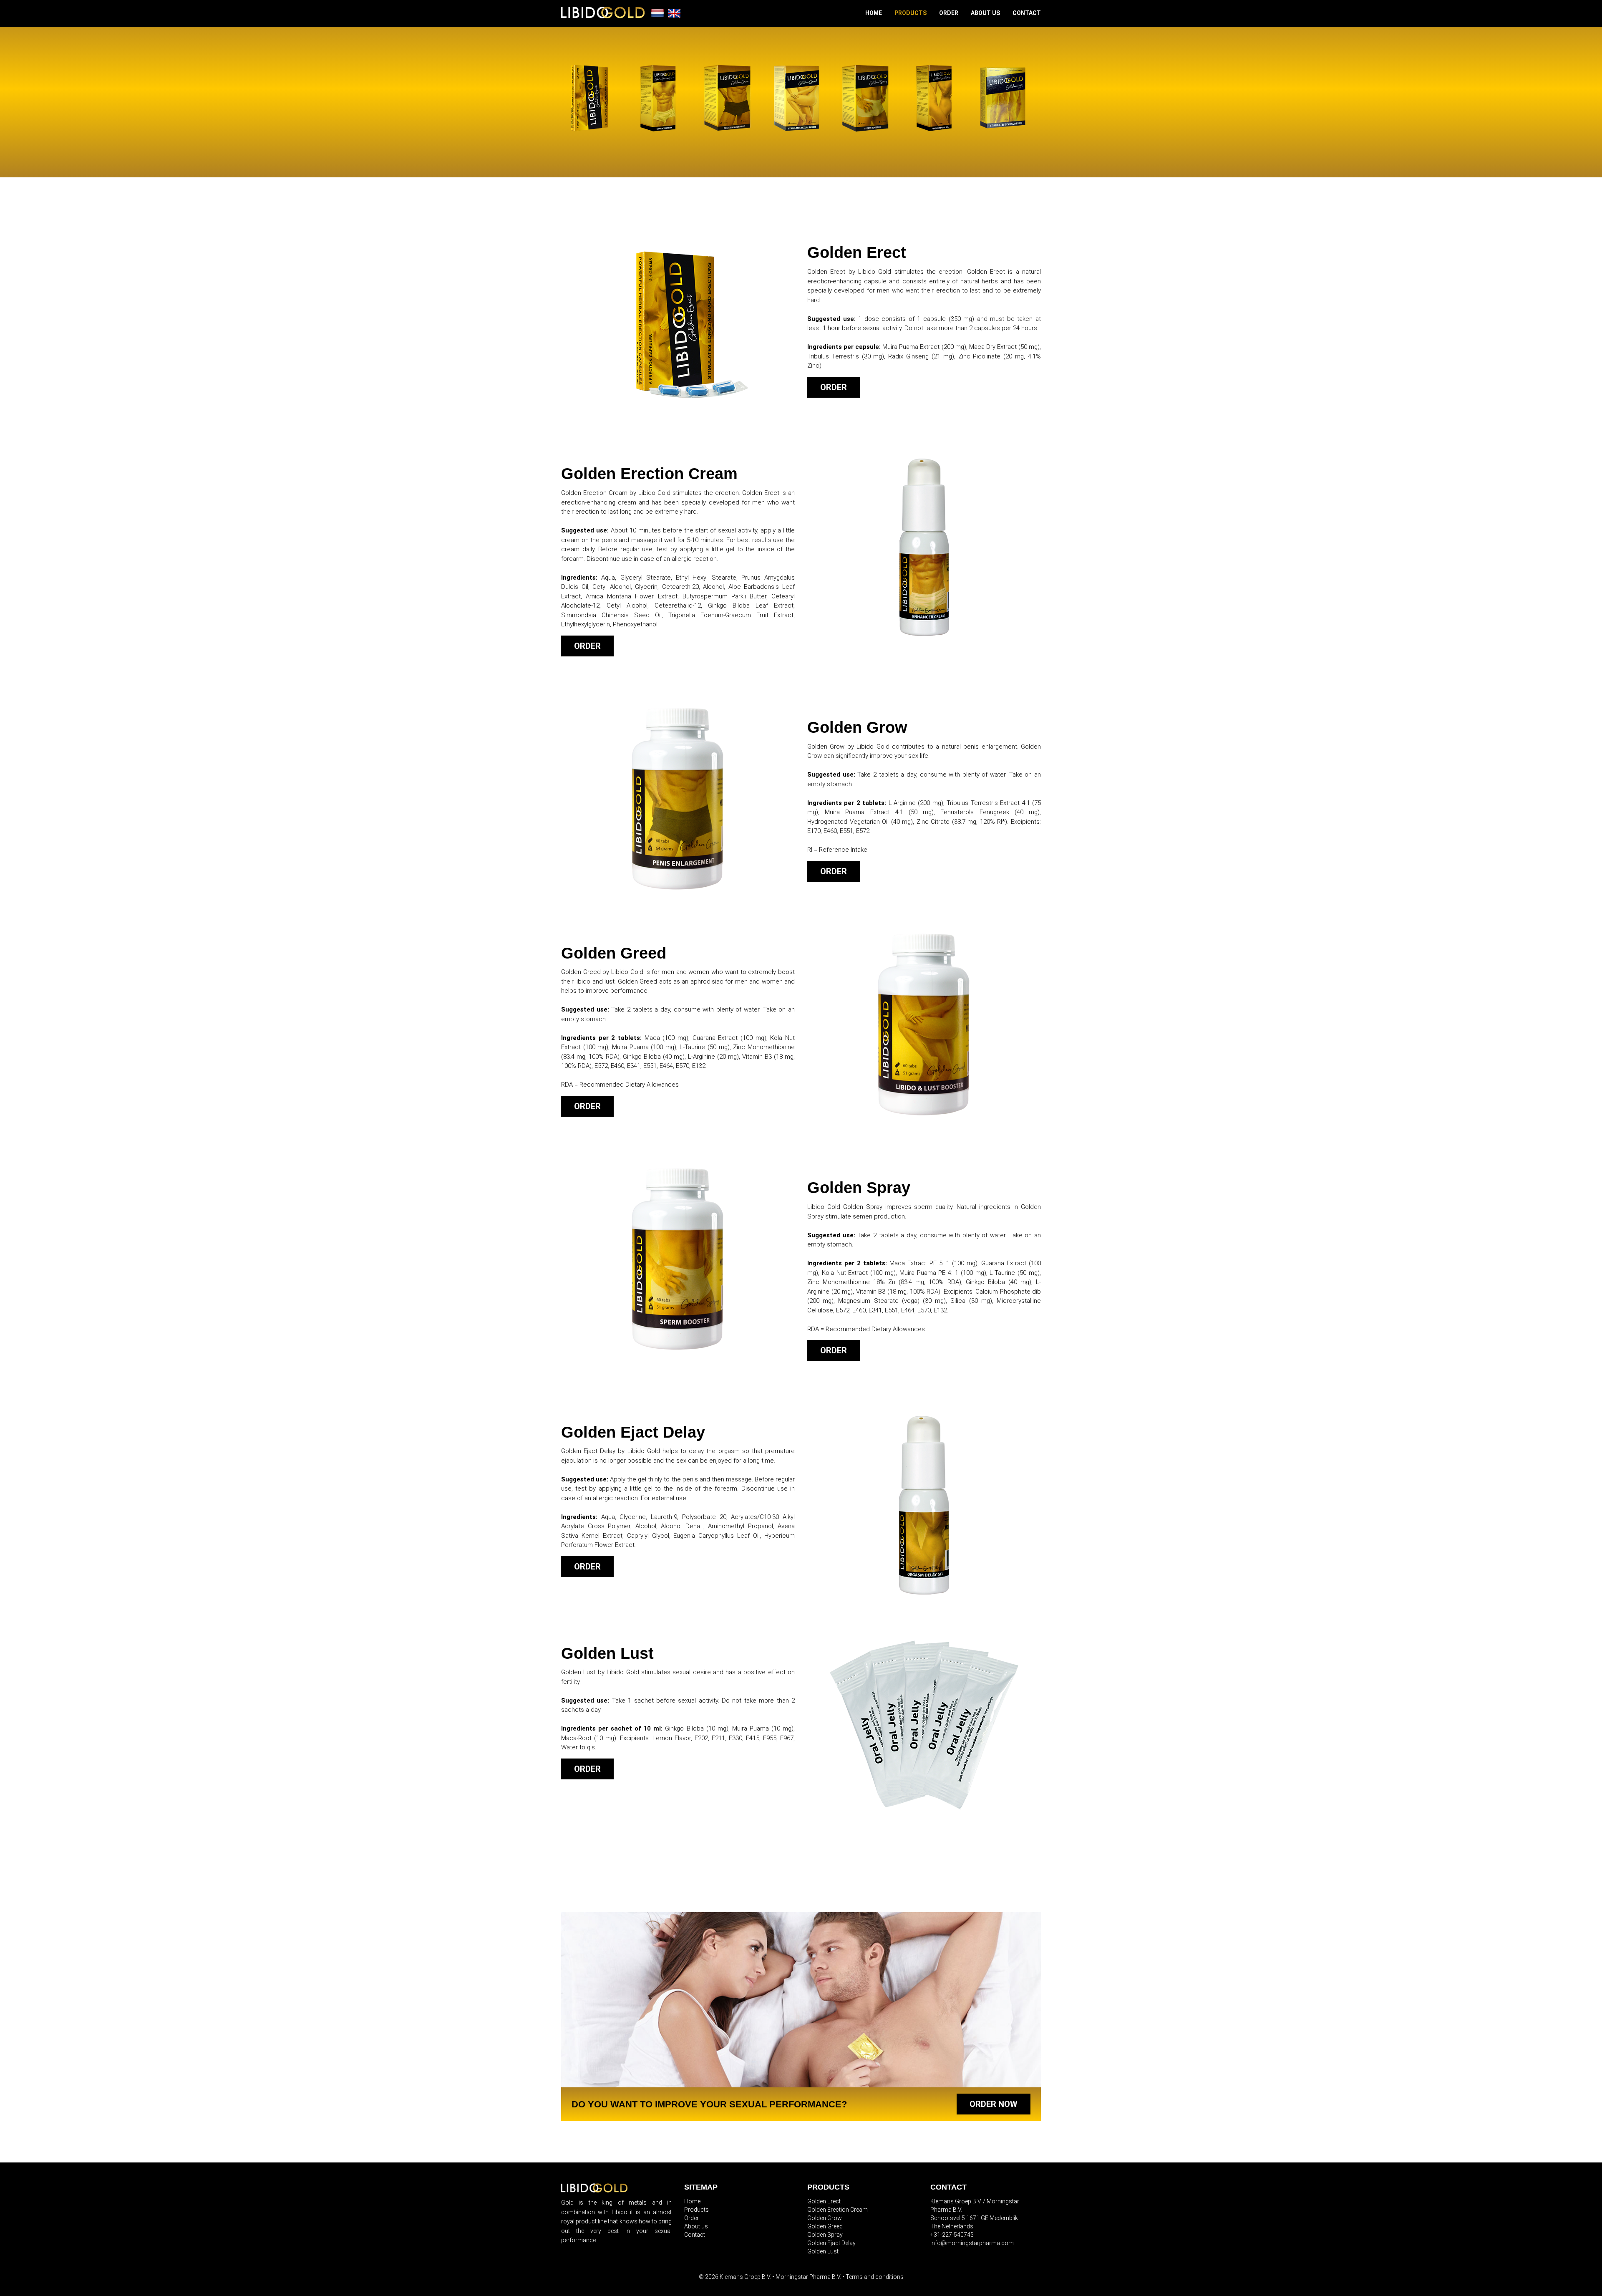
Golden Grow (825, 2218)
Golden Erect (824, 2201)
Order (949, 13)
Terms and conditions (875, 2277)
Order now (994, 2104)
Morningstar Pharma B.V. (808, 2277)
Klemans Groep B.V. (745, 2277)
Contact (1027, 13)
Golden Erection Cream (838, 2210)
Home (874, 13)
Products (911, 13)
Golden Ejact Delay (831, 2243)
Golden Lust (823, 2251)
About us (985, 13)
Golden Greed (825, 2226)
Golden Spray (825, 2235)
